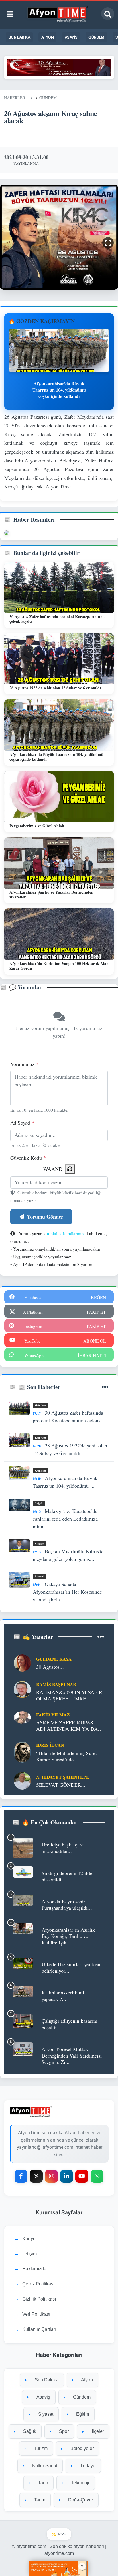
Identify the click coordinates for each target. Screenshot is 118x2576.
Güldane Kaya (54, 1659)
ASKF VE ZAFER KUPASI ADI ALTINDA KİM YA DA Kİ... (67, 1726)
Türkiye (87, 2466)
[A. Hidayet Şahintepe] (22, 1780)
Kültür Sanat (44, 2466)
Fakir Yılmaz (53, 1715)
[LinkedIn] (67, 2176)
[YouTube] (82, 2176)
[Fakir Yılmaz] (22, 1716)
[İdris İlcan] (22, 1751)
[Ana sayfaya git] (59, 2112)
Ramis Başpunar (56, 1684)
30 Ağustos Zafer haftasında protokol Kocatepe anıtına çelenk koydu (57, 619)
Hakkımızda (34, 2269)
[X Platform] (36, 2176)
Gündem (96, 37)
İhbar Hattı (92, 1355)
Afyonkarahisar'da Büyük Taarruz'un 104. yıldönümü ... (65, 1482)
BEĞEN (98, 1297)
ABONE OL (95, 1341)
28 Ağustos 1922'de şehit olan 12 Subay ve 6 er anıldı (55, 688)
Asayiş (71, 37)
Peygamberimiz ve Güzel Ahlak (37, 826)
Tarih (43, 2483)
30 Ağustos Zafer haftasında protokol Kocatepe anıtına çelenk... (69, 1416)
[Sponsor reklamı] (59, 66)
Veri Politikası (36, 2314)
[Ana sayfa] (58, 14)
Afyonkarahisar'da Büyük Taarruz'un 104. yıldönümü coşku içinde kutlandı (56, 757)
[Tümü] (105, 1387)
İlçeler (97, 2431)
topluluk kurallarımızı (66, 1233)
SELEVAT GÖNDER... (61, 1785)
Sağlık (39, 1503)
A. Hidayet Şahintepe (63, 1777)
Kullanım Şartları (39, 2329)
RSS (62, 2534)
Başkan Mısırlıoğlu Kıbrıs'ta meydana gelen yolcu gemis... (68, 1555)
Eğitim (82, 2414)
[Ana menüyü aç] (10, 14)
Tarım (39, 2500)
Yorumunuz (24, 1064)
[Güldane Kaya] (22, 1662)
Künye (29, 2239)
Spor (63, 2431)
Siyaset (39, 1544)
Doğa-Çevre (80, 2500)
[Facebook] (21, 2176)
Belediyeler (81, 2448)
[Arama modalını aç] (108, 14)
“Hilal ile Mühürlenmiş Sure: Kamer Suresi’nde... (66, 1756)
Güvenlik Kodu (28, 1158)
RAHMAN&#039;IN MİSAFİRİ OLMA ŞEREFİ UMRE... (70, 1695)
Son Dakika (19, 37)
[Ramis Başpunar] (22, 1689)
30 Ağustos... (50, 1667)
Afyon (47, 37)
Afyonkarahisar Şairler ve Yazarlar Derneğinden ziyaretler (51, 894)
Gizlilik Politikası (39, 2299)
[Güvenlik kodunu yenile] (70, 1169)
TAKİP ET (96, 1312)
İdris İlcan (50, 1745)
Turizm (40, 2448)
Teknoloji (80, 2483)
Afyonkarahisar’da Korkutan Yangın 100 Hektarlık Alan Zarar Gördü (59, 966)
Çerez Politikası (38, 2284)
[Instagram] (51, 2176)
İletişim (29, 2254)
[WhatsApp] (97, 2176)
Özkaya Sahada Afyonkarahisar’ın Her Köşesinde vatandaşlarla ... (67, 1592)
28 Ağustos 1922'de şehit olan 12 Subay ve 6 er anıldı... (70, 1449)
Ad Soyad (22, 1123)
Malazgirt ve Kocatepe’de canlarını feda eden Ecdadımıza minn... (65, 1519)
